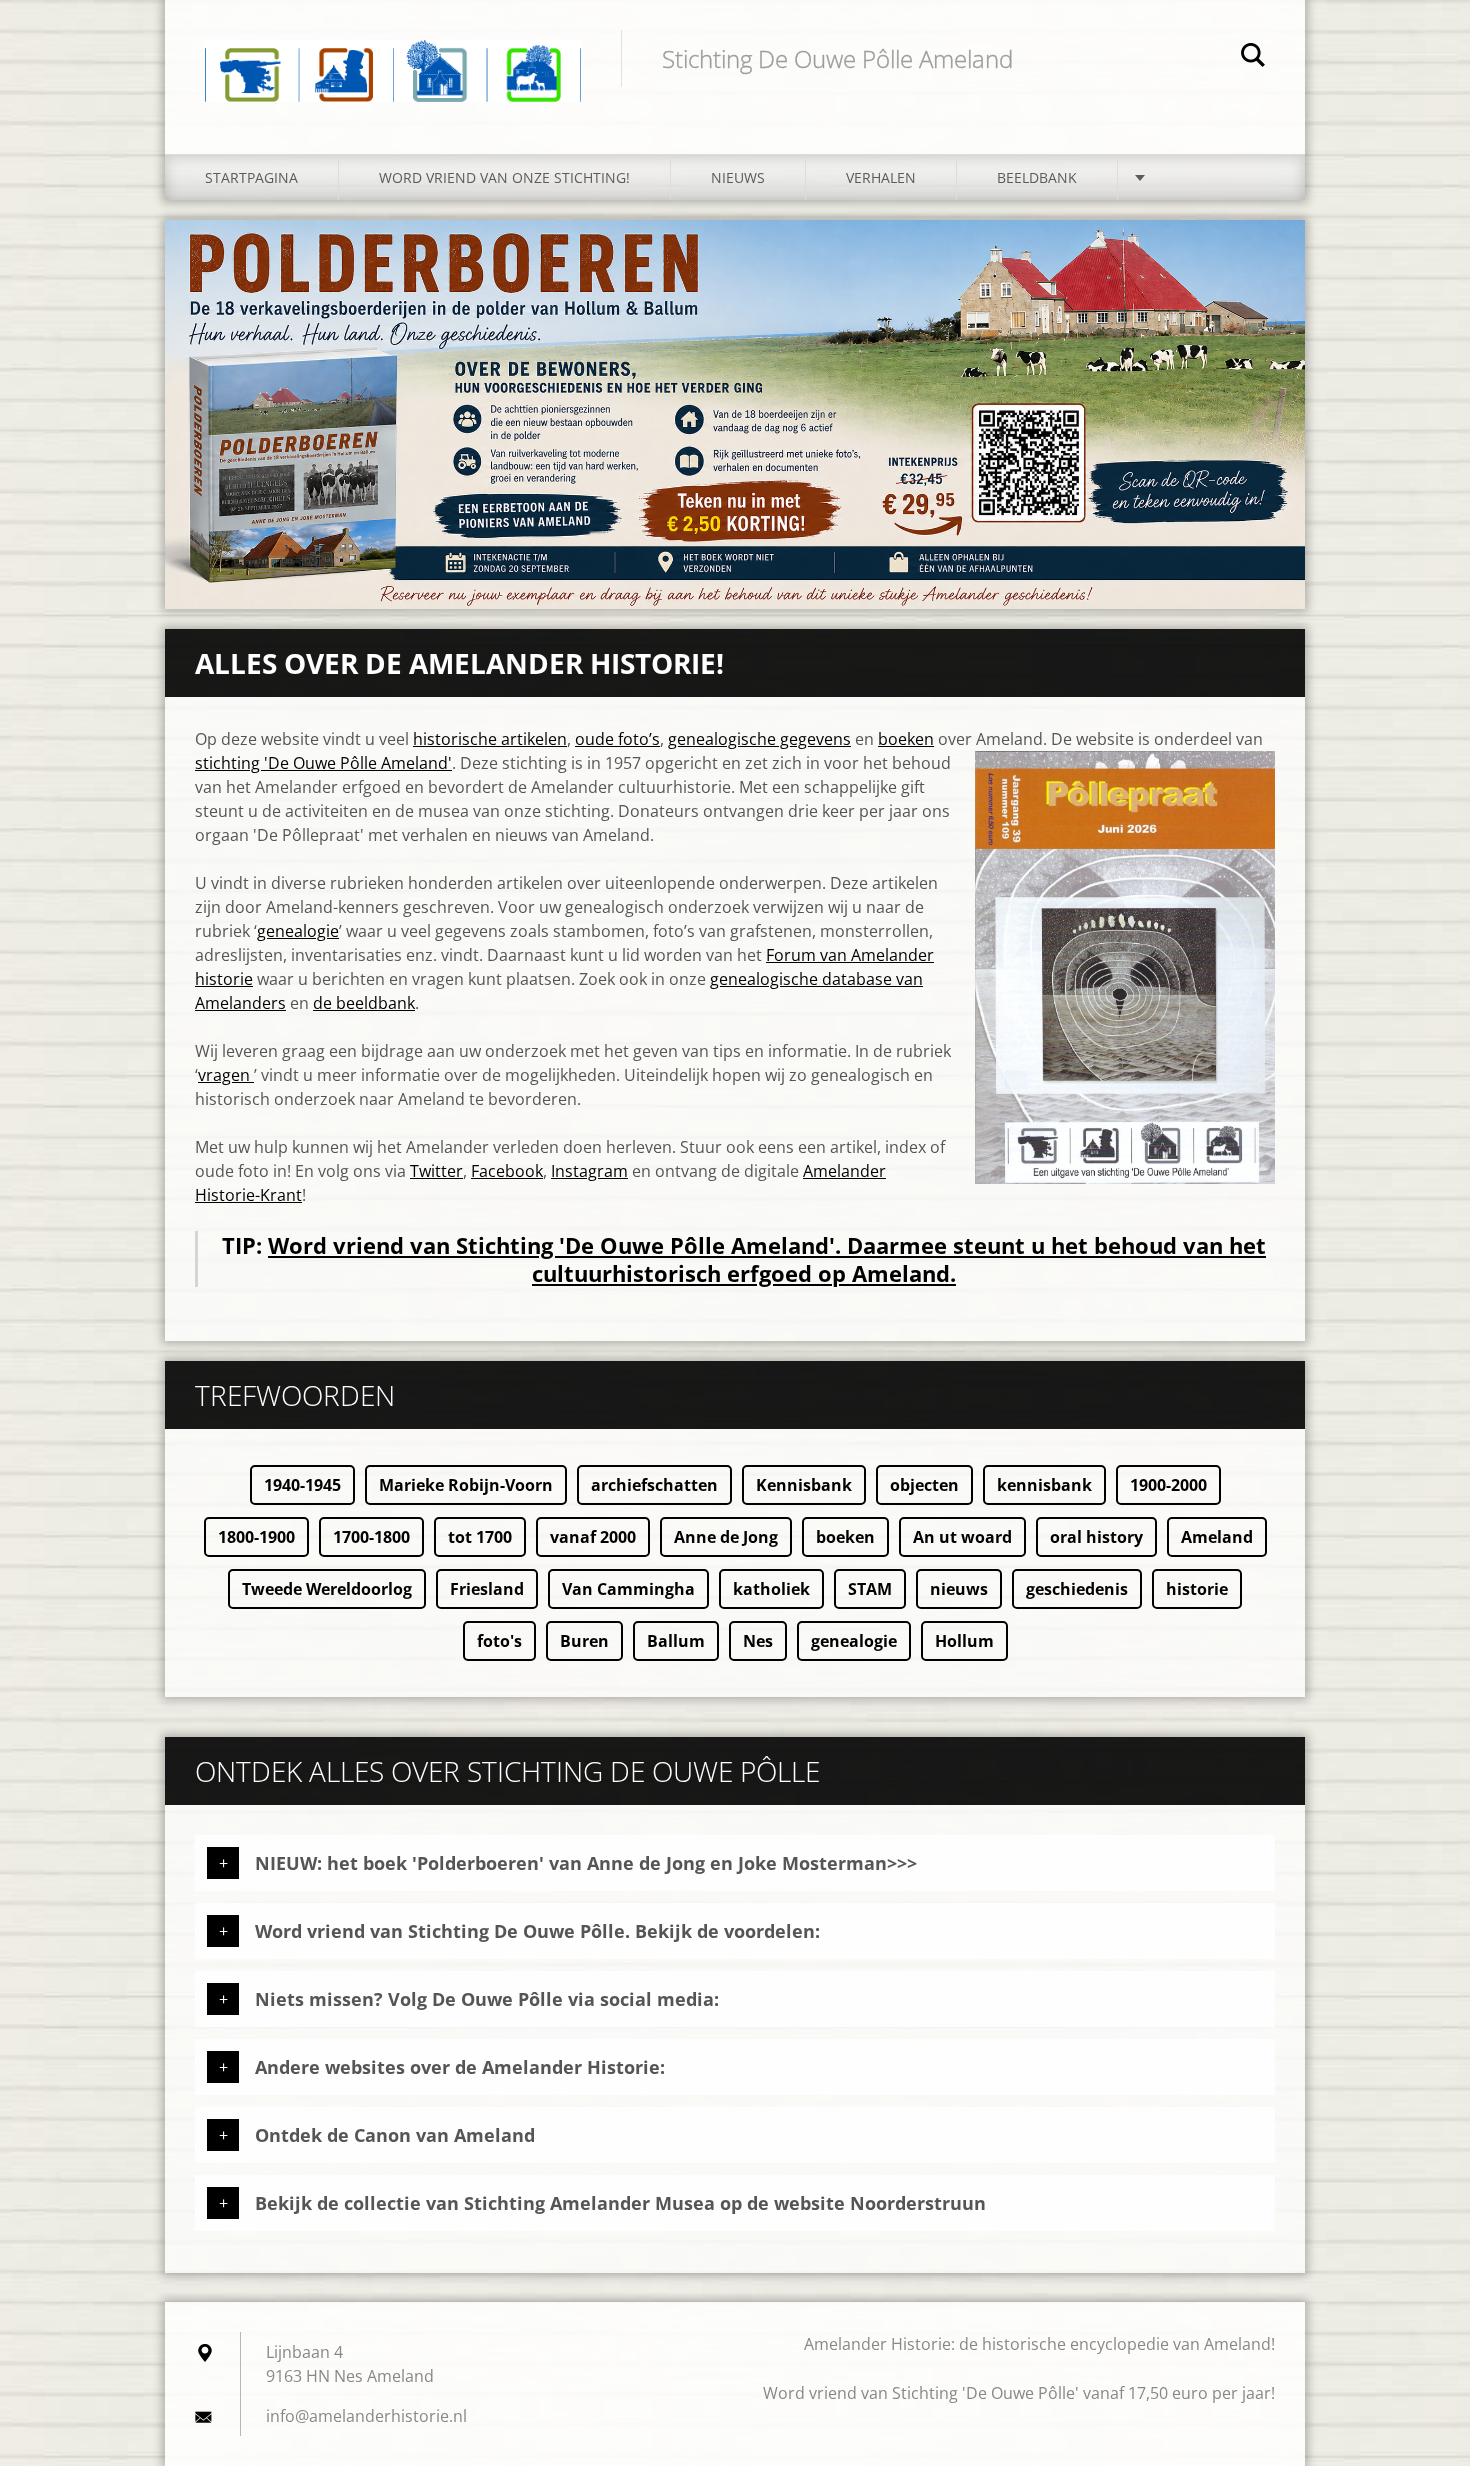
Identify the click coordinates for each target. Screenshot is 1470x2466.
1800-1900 (256, 1537)
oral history (1096, 1537)
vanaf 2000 (593, 1537)
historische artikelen (490, 739)
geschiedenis (1077, 1589)
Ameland (1217, 1537)
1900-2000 (1168, 1485)
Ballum (676, 1641)
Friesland (487, 1589)
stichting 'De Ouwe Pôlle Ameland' (323, 763)
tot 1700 (480, 1537)
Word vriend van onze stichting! (504, 177)
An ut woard (962, 1537)
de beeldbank (364, 1003)
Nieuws (738, 177)
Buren (584, 1641)
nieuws (959, 1589)
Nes (758, 1641)
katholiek (771, 1589)
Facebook (507, 1171)
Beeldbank (1037, 177)
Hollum (964, 1641)
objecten (924, 1485)
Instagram (589, 1171)
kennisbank (1044, 1485)
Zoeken (1253, 58)
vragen (226, 1075)
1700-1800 (371, 1537)
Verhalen (881, 177)
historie (1197, 1589)
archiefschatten (654, 1485)
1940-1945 (302, 1485)
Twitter (436, 1171)
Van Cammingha (628, 1589)
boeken (906, 739)
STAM (870, 1589)
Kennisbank (804, 1485)
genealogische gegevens (759, 739)
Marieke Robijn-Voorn (466, 1485)
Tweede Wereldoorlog (327, 1589)
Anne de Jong (726, 1537)
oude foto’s (617, 739)
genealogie (298, 931)
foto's (499, 1641)
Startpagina (251, 177)
